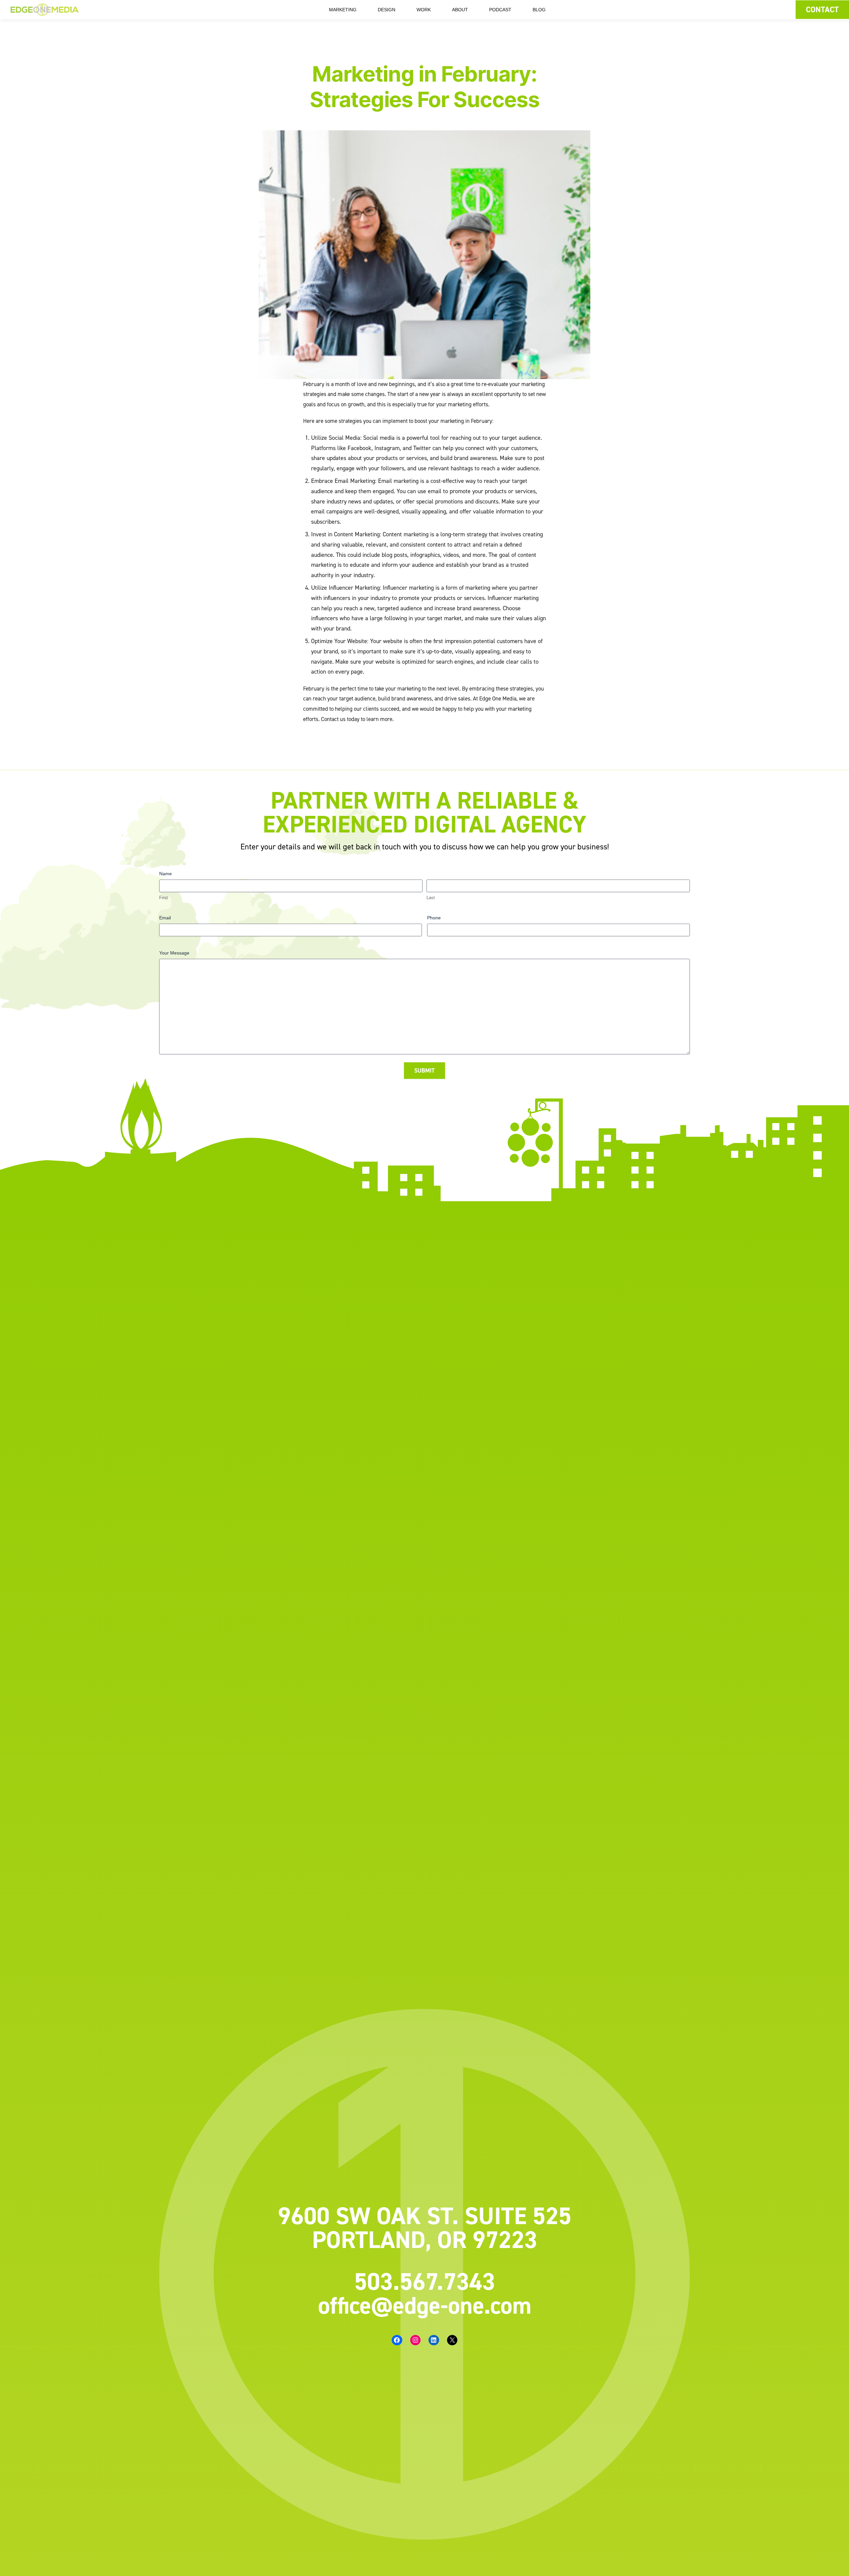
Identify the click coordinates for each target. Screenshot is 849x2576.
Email (165, 918)
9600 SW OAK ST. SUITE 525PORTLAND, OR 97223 (425, 2227)
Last (431, 898)
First (163, 898)
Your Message (174, 953)
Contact (822, 9)
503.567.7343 (425, 2281)
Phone (434, 918)
